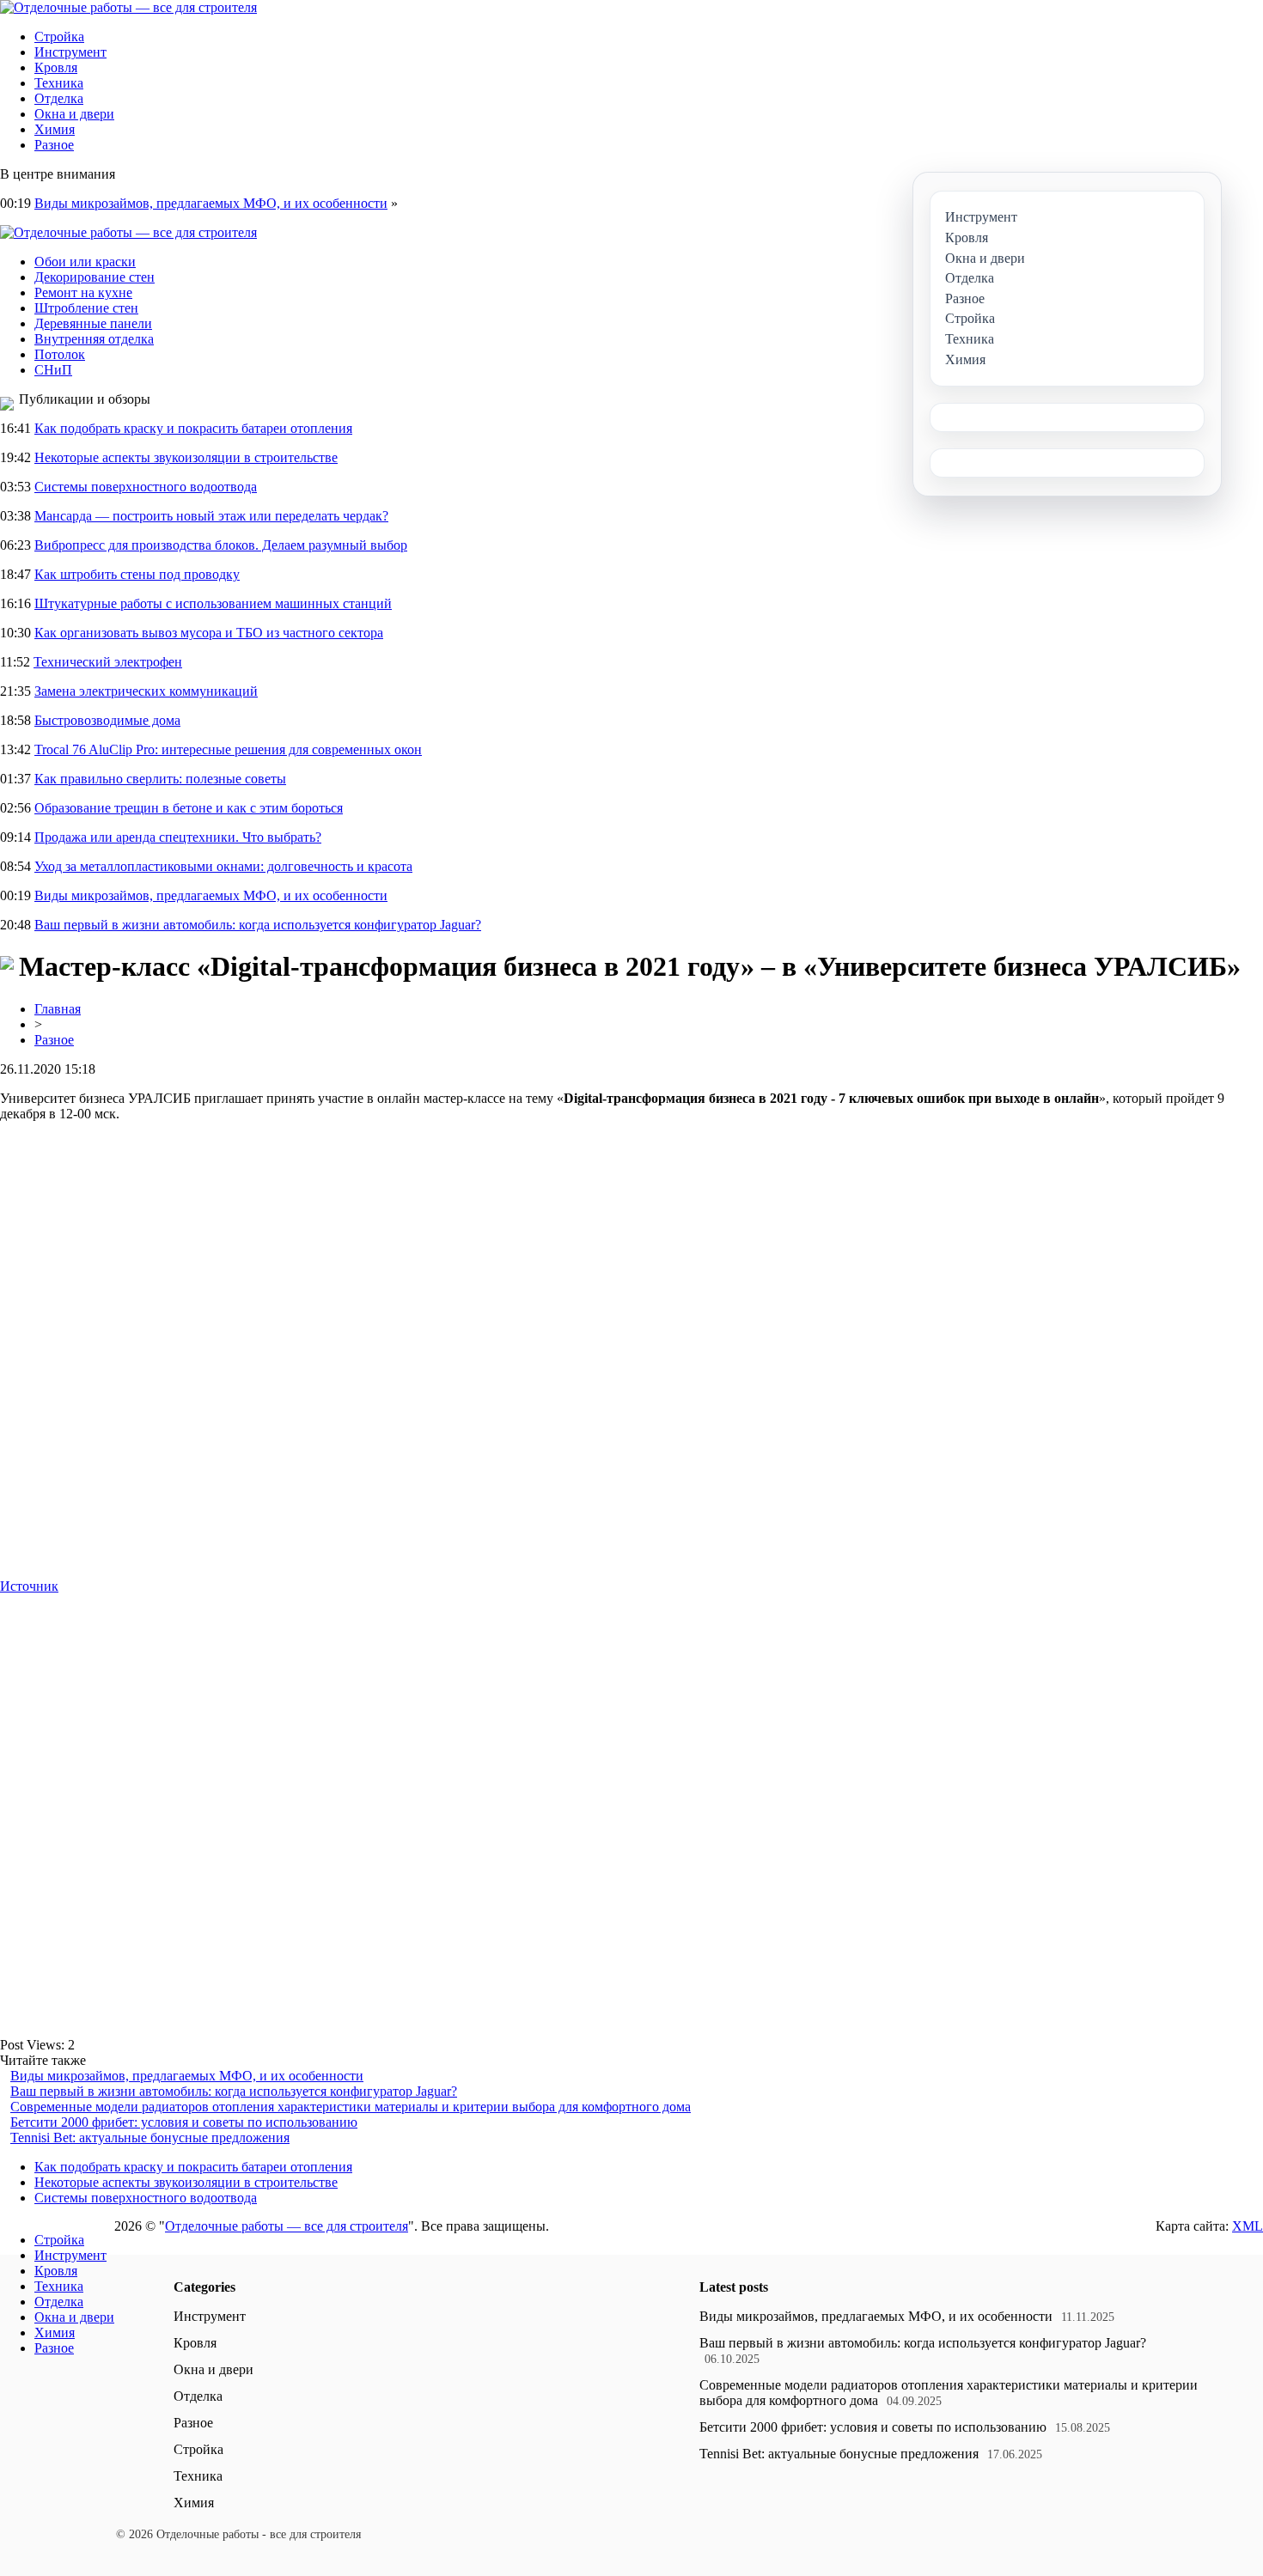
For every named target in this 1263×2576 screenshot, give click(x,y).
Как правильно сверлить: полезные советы (160, 779)
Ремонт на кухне (83, 292)
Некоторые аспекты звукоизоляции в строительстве (186, 457)
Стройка (59, 37)
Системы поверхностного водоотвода (146, 487)
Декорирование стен (95, 277)
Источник (29, 1586)
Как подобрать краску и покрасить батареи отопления (193, 428)
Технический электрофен (108, 662)
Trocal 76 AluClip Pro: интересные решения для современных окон (228, 749)
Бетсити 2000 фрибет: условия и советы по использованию (184, 2122)
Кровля (56, 67)
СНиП (53, 370)
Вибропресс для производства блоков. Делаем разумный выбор (221, 545)
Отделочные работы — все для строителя (287, 2226)
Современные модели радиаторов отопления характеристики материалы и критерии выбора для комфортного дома (351, 2107)
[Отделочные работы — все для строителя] (128, 7)
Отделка (59, 98)
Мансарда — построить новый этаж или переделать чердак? (211, 516)
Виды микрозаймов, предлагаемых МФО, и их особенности (211, 203)
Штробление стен (86, 308)
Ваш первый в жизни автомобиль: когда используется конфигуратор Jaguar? (258, 925)
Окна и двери (74, 114)
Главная (58, 1009)
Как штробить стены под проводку (137, 574)
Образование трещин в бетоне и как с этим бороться (189, 808)
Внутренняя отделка (94, 339)
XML (1248, 2226)
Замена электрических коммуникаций (146, 691)
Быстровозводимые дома (107, 720)
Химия (55, 129)
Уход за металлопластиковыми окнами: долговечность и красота (223, 866)
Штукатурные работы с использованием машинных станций (213, 603)
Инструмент (70, 52)
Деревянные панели (93, 323)
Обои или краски (85, 262)
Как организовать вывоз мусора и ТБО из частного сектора (209, 633)
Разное (54, 145)
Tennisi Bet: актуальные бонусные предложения (150, 2138)
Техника (59, 83)
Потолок (60, 354)
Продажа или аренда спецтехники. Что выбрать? (178, 837)
